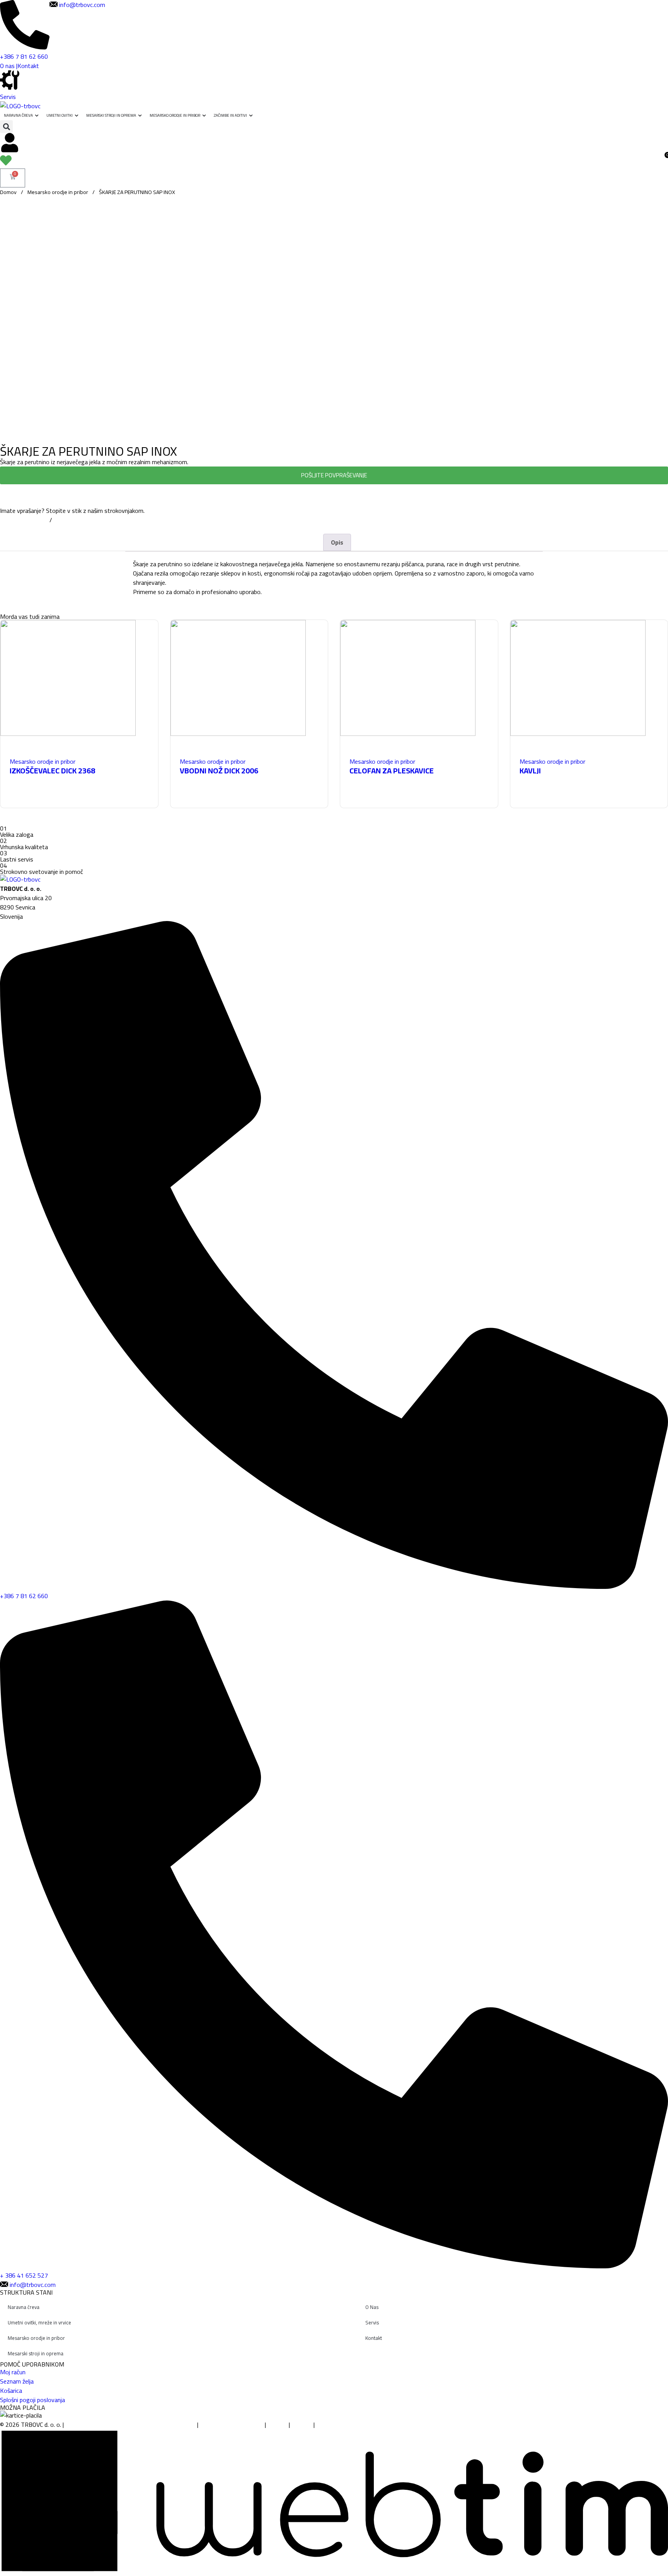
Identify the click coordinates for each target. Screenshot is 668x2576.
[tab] (337, 542)
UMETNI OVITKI (60, 115)
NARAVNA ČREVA (18, 115)
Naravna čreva (24, 2307)
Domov (8, 192)
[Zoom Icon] (660, 204)
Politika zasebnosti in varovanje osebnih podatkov (131, 2424)
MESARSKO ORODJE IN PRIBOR (175, 115)
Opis (337, 542)
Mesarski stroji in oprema (36, 2353)
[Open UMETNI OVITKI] (77, 115)
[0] (6, 164)
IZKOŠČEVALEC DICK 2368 (52, 770)
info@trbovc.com (77, 520)
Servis (8, 97)
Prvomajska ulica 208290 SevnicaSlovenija (26, 907)
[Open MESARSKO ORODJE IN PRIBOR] (204, 115)
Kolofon (278, 2424)
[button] (6, 127)
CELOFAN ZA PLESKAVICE (392, 770)
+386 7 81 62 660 (24, 520)
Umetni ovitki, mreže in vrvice (39, 2322)
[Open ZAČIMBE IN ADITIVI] (251, 115)
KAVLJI (530, 770)
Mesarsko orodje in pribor (58, 192)
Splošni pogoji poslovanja (232, 2424)
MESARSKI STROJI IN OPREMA (111, 115)
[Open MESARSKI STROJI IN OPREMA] (140, 115)
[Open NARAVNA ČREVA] (37, 115)
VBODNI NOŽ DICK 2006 (219, 770)
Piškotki (302, 2424)
